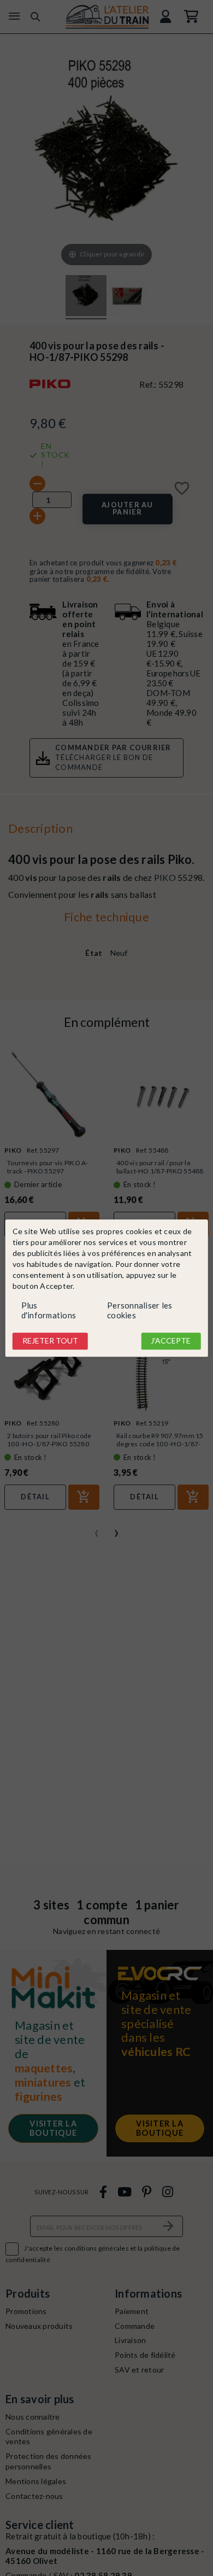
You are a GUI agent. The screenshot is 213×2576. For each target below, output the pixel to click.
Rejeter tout (50, 1341)
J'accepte (171, 1341)
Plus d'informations (49, 1311)
